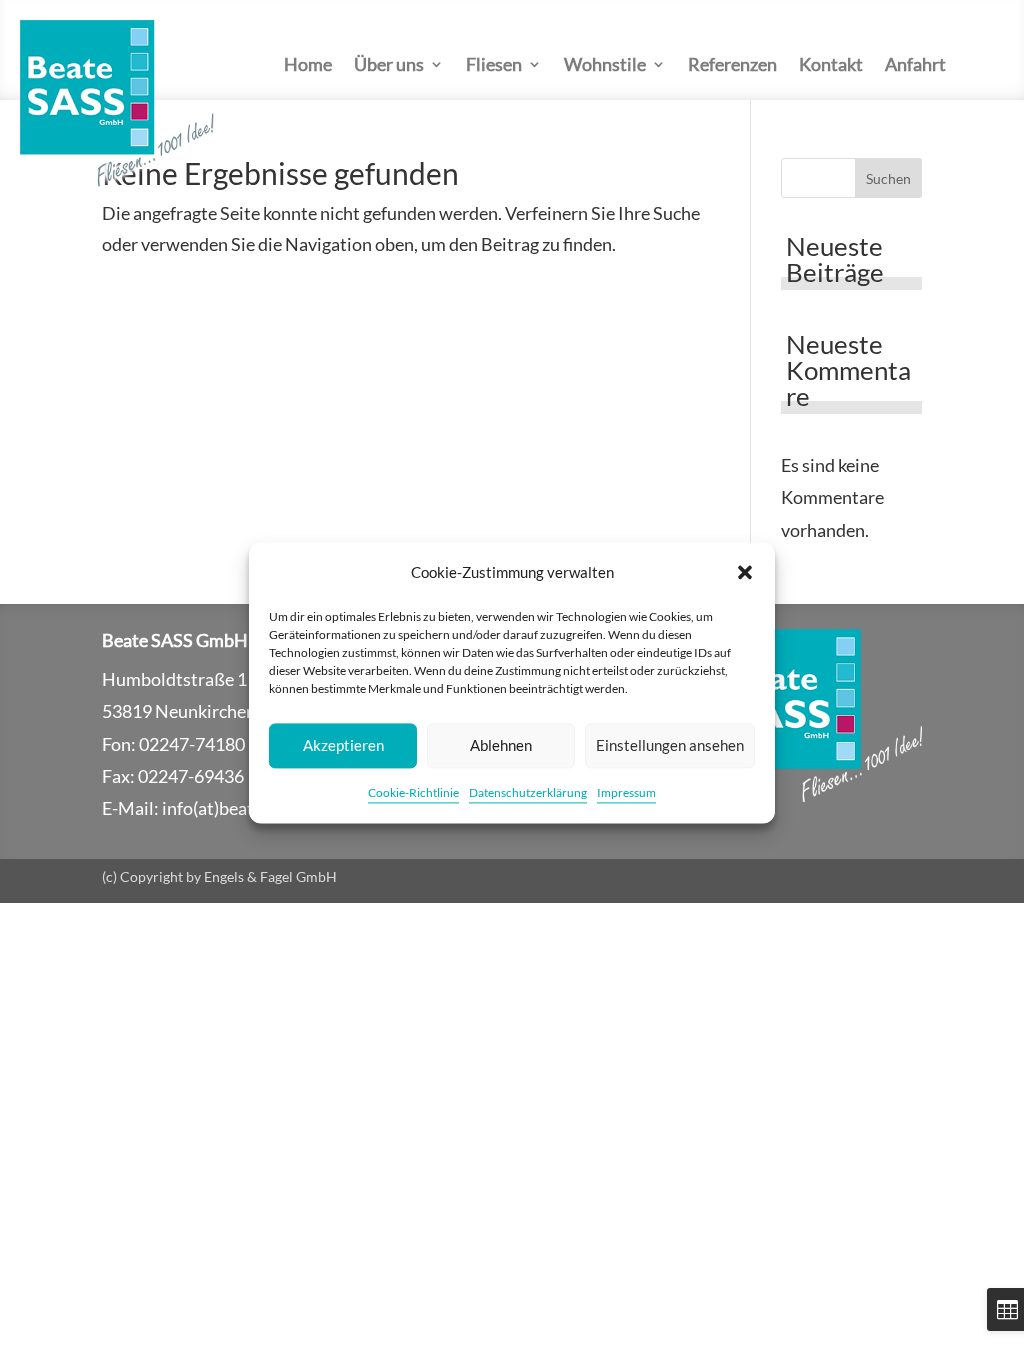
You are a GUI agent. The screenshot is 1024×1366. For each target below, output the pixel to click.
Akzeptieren (343, 746)
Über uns (389, 66)
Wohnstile (605, 66)
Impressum (626, 792)
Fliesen (494, 66)
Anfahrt (915, 66)
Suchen (888, 178)
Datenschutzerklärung (528, 792)
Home (308, 66)
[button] (745, 573)
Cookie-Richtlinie (413, 792)
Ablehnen (501, 746)
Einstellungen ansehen (670, 746)
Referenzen (732, 66)
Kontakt (831, 66)
